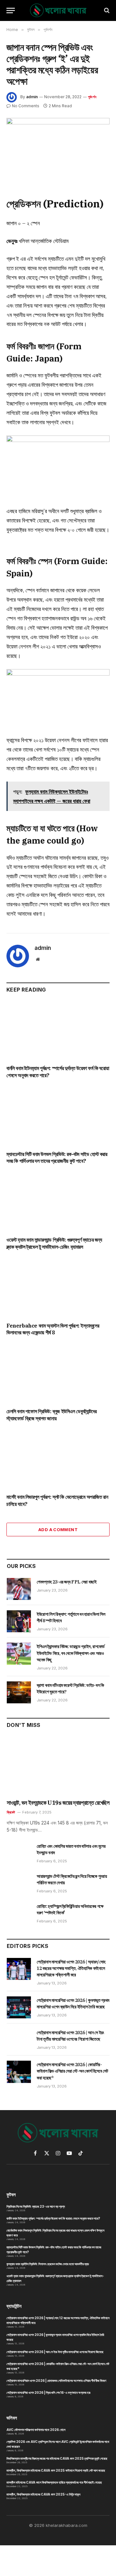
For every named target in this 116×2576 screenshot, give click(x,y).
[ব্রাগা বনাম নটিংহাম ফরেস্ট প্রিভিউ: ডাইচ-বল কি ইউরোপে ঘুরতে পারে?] (19, 1692)
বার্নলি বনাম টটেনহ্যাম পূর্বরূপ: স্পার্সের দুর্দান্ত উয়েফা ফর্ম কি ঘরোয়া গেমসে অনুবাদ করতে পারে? (53, 2218)
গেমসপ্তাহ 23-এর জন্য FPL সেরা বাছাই (67, 1582)
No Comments (26, 106)
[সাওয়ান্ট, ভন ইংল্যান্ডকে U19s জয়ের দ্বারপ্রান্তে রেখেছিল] (58, 1766)
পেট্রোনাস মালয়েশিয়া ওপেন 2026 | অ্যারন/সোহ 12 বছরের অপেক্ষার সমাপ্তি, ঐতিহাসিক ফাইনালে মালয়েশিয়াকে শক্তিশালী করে (71, 1968)
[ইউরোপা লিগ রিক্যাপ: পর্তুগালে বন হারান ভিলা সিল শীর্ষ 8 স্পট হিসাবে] (19, 1621)
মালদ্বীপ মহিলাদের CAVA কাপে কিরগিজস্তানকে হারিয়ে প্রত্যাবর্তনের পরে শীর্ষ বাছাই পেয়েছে (54, 2482)
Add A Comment (58, 1530)
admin (32, 97)
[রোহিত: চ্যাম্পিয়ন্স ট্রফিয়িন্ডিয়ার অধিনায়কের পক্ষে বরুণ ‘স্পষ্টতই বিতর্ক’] (19, 1913)
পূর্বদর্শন (92, 97)
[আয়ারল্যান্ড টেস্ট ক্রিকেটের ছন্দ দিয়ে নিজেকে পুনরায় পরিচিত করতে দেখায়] (19, 1883)
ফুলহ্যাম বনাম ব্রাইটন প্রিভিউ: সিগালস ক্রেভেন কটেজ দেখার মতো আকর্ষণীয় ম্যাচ (48, 2264)
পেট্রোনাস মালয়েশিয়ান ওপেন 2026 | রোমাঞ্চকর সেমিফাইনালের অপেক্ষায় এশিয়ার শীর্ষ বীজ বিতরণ (56, 2381)
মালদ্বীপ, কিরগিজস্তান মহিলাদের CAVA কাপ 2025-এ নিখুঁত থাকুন (43, 2494)
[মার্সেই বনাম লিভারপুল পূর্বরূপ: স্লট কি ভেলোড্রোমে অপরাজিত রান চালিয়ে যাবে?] (58, 1460)
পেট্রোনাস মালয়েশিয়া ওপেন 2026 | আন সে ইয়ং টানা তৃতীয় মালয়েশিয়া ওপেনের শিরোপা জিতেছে (55, 2352)
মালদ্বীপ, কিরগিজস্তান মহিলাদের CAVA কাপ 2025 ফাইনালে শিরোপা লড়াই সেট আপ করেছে (56, 2470)
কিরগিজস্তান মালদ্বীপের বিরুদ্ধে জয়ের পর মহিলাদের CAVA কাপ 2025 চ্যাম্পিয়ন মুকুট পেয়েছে (57, 2458)
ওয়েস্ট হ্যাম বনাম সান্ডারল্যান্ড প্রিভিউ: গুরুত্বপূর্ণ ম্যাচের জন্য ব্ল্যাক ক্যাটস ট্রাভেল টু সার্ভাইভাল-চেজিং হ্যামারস (54, 1243)
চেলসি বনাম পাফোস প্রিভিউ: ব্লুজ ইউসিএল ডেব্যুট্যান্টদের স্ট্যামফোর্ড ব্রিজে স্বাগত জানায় (52, 1415)
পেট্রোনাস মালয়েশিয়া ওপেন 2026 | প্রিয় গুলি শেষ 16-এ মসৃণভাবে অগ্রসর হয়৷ (48, 2392)
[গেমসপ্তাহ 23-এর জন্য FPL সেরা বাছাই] (19, 1589)
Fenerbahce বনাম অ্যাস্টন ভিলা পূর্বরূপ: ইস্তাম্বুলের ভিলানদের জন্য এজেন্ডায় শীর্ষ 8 (53, 1329)
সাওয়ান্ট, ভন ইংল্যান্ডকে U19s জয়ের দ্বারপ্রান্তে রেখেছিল (58, 1803)
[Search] (106, 11)
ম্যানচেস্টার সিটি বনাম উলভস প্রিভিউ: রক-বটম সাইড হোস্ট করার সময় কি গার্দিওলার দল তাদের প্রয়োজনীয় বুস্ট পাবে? (57, 1158)
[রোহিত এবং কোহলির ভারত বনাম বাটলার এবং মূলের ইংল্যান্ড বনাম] (19, 1853)
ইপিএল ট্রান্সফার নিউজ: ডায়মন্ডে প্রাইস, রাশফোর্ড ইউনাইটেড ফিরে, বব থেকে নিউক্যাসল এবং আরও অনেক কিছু (71, 1653)
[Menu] (11, 11)
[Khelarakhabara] (58, 11)
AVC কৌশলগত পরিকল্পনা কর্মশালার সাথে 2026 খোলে (36, 2430)
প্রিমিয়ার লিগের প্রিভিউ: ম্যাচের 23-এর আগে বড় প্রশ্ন (36, 2206)
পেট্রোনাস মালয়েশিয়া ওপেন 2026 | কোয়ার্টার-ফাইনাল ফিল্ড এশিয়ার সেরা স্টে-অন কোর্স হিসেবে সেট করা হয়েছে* (72, 2071)
